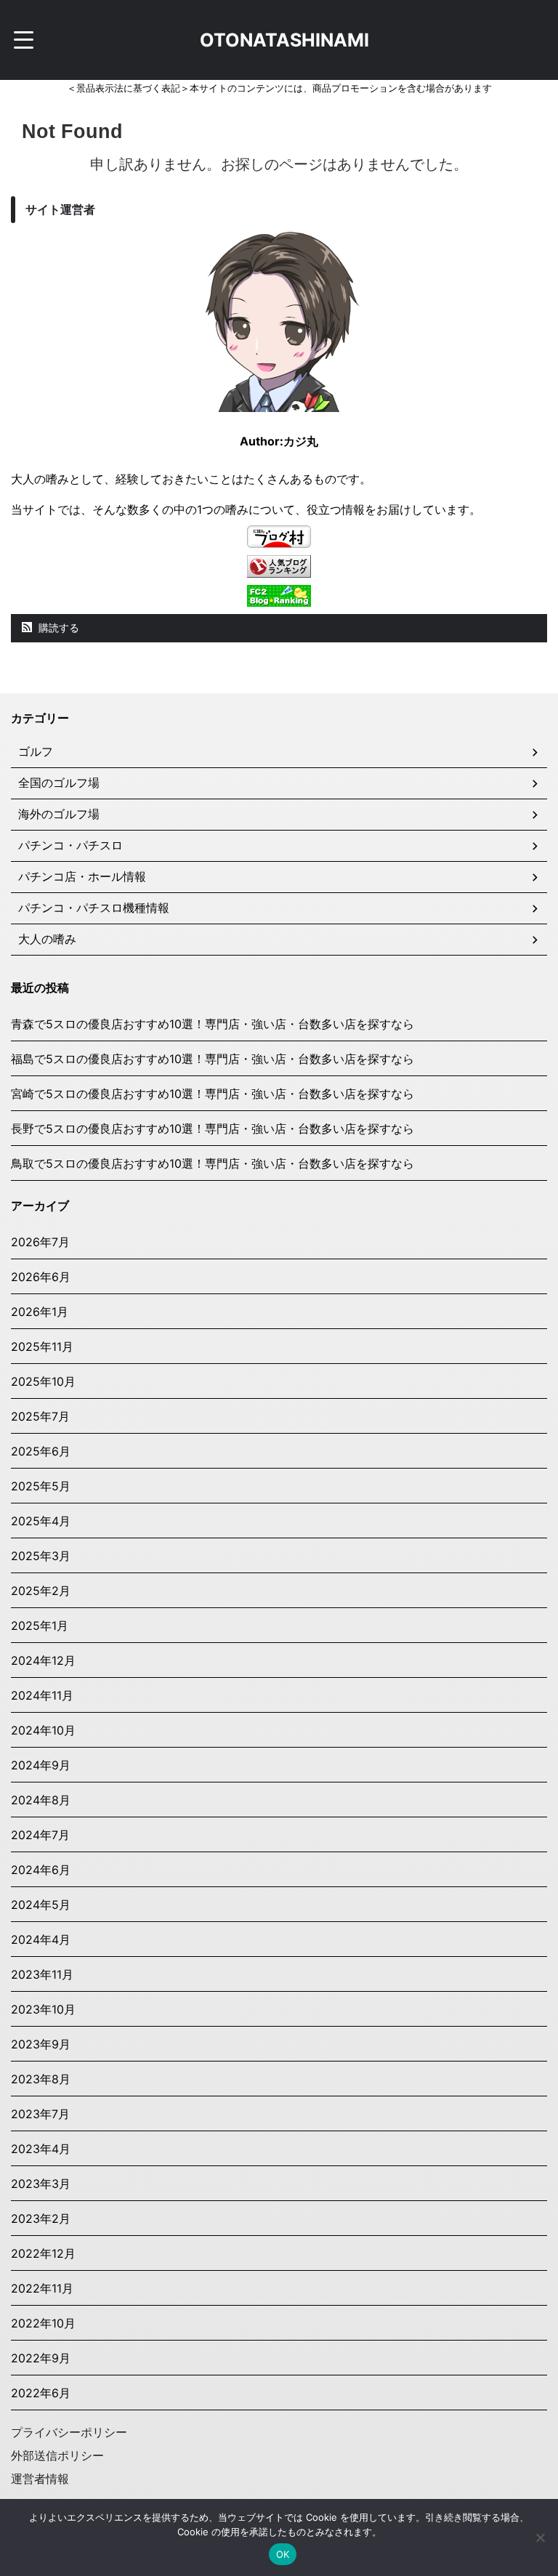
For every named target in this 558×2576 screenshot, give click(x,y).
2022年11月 (42, 2288)
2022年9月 (41, 2358)
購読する (57, 627)
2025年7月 (40, 1416)
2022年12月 (43, 2253)
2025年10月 (43, 1381)
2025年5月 (41, 1486)
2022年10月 (43, 2323)
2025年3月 (41, 1556)
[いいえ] (540, 2537)
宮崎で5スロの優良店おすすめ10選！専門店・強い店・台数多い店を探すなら (213, 1094)
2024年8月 (41, 1800)
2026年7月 (40, 1242)
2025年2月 (41, 1591)
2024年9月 (41, 1765)
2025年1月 (40, 1626)
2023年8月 (41, 2079)
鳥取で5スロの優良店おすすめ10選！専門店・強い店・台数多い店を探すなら (213, 1163)
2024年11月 (42, 1695)
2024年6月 (41, 1870)
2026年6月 (41, 1277)
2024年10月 (43, 1730)
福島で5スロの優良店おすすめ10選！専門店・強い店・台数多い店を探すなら (213, 1059)
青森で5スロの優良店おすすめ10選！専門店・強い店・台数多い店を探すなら (213, 1024)
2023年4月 (41, 2149)
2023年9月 (41, 2044)
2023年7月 (40, 2114)
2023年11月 (42, 1974)
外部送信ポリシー (57, 2455)
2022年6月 (41, 2393)
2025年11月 (42, 1346)
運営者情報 (40, 2479)
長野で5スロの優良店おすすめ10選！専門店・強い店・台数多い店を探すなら (213, 1128)
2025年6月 (41, 1451)
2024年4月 (41, 1939)
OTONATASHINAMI (284, 40)
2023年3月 (41, 2184)
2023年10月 (43, 2009)
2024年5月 (41, 1905)
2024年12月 (43, 1660)
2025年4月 (41, 1521)
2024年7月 (40, 1835)
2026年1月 (40, 1312)
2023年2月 (41, 2218)
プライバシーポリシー (69, 2432)
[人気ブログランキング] (279, 570)
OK (283, 2554)
